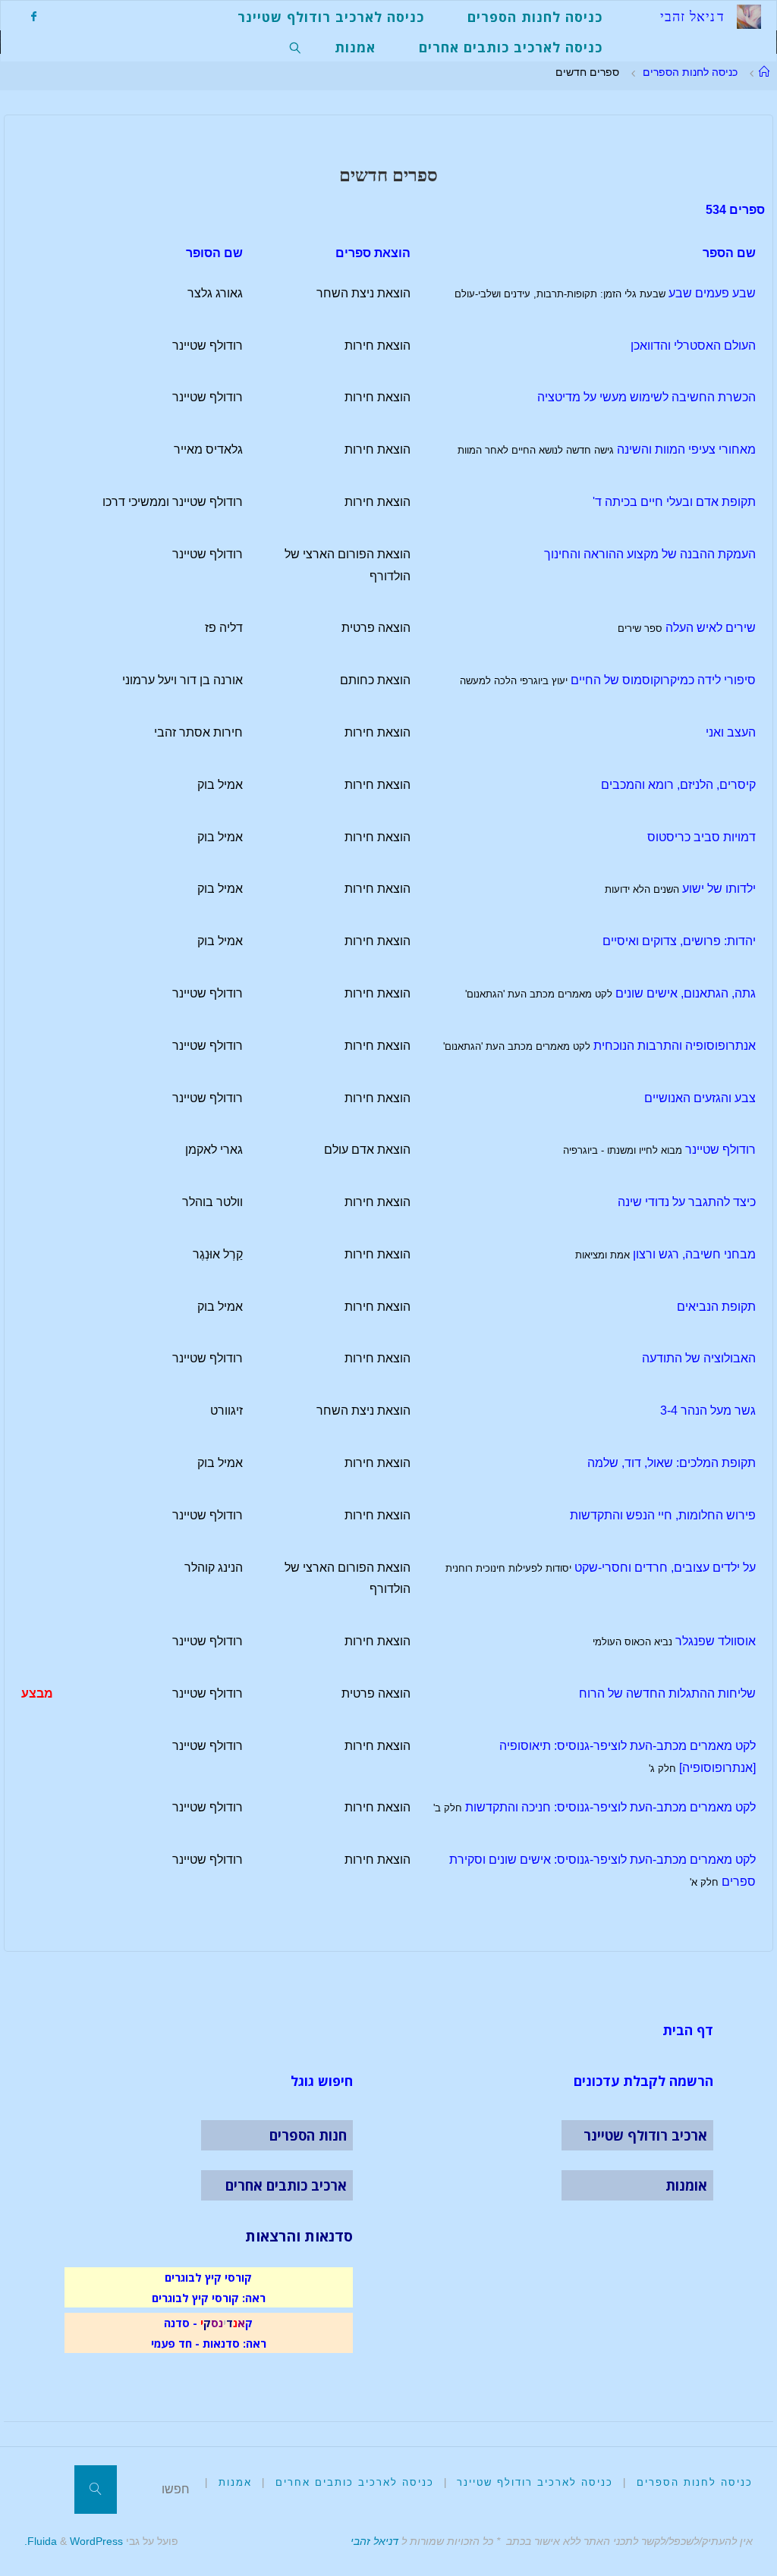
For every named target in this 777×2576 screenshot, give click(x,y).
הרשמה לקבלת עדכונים (643, 2081)
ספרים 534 (735, 210)
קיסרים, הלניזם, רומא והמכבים (678, 785)
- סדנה (181, 2323)
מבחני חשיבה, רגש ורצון (694, 1254)
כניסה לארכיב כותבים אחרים (355, 2482)
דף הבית (688, 2030)
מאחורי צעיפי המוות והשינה (686, 449)
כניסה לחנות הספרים (690, 72)
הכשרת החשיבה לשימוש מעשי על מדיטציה (646, 397)
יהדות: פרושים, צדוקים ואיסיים (679, 941)
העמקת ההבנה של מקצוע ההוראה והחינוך (650, 554)
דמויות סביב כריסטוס (702, 837)
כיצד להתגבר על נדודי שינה (687, 1202)
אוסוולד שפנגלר (716, 1641)
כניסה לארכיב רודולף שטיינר (535, 2482)
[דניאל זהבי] (749, 16)
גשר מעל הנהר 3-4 (708, 1411)
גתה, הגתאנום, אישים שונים (686, 993)
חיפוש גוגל (322, 2081)
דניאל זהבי (374, 2541)
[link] (296, 46)
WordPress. (74, 2541)
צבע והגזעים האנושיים (700, 1098)
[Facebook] (33, 16)
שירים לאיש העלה (711, 628)
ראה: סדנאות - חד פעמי (209, 2343)
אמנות (235, 2482)
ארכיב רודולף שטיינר (645, 2135)
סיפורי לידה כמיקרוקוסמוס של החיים (663, 680)
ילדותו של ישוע (719, 889)
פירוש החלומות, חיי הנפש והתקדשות (663, 1515)
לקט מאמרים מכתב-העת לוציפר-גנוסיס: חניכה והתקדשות (610, 1807)
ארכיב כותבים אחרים (286, 2185)
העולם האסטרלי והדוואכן (693, 346)
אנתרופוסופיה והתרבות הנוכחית (675, 1046)
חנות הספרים (308, 2135)
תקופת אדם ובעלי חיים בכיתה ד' (674, 502)
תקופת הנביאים (716, 1307)
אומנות (686, 2185)
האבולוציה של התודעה (699, 1358)
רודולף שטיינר (720, 1150)
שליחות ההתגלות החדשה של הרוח (667, 1693)
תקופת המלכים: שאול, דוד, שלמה (672, 1463)
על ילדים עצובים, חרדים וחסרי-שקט (665, 1568)
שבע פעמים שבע (712, 293)
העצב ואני (731, 732)
